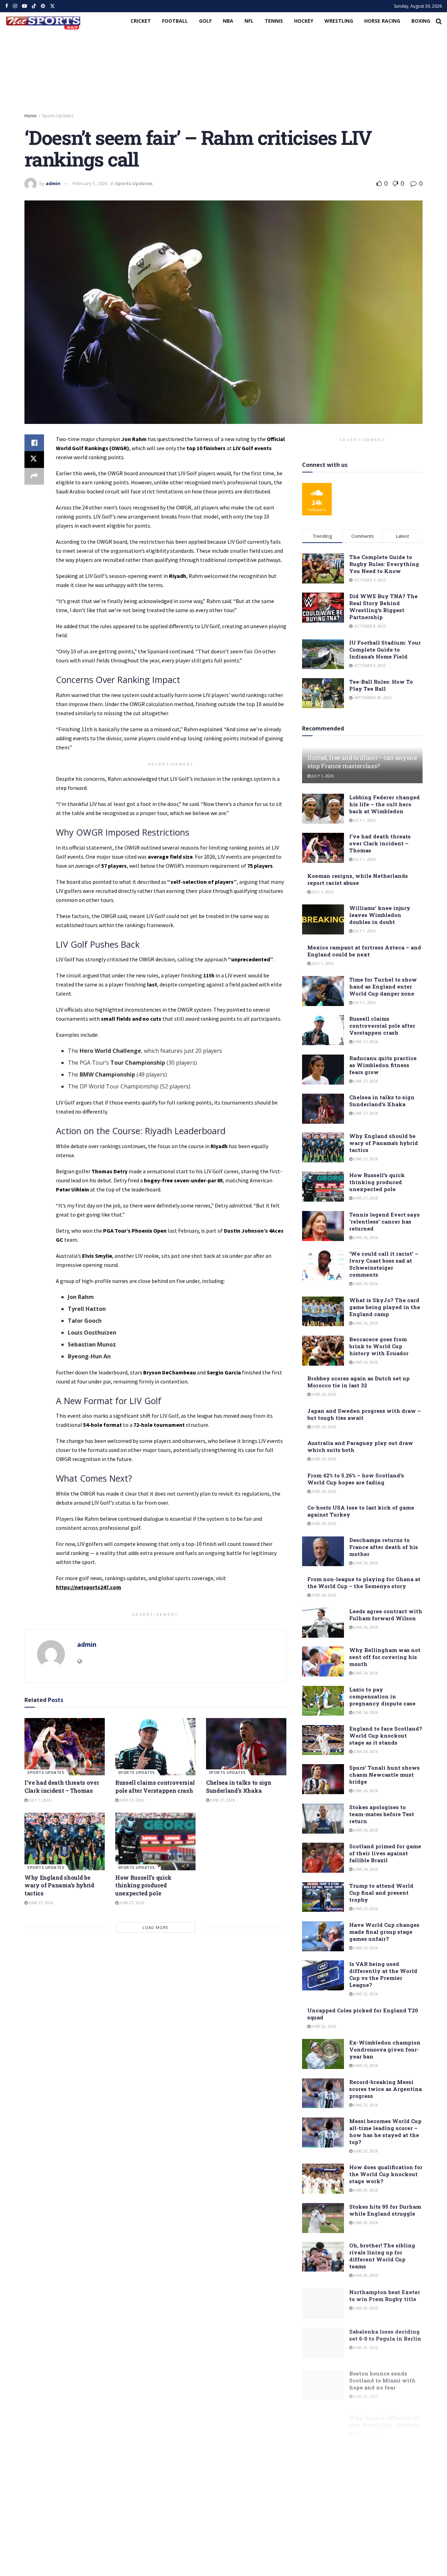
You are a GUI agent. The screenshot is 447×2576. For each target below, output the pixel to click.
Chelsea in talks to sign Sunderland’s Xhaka (239, 1786)
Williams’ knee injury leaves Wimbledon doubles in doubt (380, 915)
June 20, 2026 (365, 2190)
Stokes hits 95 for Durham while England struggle (385, 2210)
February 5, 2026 (90, 183)
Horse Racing (382, 21)
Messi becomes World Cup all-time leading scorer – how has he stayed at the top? (385, 2131)
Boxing (421, 21)
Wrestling (339, 21)
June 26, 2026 (365, 1237)
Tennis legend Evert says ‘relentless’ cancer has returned (384, 1221)
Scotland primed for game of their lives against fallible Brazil (385, 1853)
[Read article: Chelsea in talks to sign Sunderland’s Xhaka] (246, 1747)
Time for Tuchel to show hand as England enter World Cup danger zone (383, 986)
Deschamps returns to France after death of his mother (384, 1547)
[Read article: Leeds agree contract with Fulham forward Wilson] (323, 1623)
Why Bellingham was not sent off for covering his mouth (385, 1657)
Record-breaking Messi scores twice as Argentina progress (386, 2089)
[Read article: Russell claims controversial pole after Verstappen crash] (155, 1747)
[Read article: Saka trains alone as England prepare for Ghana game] (323, 2458)
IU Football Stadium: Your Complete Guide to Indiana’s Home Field (385, 649)
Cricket (141, 21)
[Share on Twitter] (34, 460)
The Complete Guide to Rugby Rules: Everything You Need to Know (384, 564)
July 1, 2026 (39, 1800)
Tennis (274, 21)
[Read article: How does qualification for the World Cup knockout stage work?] (323, 2179)
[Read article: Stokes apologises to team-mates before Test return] (323, 1819)
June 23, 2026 (365, 1909)
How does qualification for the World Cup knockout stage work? (386, 2174)
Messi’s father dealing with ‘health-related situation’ (380, 2564)
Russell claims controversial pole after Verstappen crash (155, 1786)
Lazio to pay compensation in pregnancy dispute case (382, 1696)
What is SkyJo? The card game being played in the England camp (385, 1307)
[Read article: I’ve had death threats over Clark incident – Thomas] (65, 1747)
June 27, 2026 (131, 1800)
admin (53, 183)
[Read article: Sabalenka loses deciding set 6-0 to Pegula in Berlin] (323, 2342)
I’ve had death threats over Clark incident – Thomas (62, 1786)
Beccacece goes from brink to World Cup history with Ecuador (379, 1346)
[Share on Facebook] (34, 443)
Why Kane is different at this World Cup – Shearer (384, 2412)
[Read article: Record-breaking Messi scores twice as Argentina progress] (323, 2093)
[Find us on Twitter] (52, 6)
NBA (228, 21)
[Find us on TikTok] (34, 6)
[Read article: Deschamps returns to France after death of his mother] (323, 1551)
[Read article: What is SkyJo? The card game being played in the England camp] (323, 1312)
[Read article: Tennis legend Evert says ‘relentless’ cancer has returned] (323, 1226)
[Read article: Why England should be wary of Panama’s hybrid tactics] (65, 1841)
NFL (249, 21)
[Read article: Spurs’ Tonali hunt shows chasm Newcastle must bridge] (323, 1779)
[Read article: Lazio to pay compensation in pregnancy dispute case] (323, 1701)
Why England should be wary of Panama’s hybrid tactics (59, 1885)
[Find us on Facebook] (7, 6)
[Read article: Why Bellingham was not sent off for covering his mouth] (323, 1661)
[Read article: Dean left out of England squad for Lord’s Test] (323, 2497)
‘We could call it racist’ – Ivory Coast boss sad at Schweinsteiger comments (384, 1264)
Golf (205, 21)
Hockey (304, 21)
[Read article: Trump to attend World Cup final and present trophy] (323, 1897)
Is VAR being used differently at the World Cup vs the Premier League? (383, 1974)
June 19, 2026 (365, 2502)
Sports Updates (58, 116)
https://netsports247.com (89, 1587)
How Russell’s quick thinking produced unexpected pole (143, 1885)
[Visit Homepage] (43, 21)
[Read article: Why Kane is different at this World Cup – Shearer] (323, 2420)
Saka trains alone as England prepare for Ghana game (377, 2454)
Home (31, 116)
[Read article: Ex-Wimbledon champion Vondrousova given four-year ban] (323, 2054)
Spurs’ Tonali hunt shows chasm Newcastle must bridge (384, 1775)
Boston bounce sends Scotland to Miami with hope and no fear (382, 2376)
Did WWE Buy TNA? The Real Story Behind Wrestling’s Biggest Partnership (383, 607)
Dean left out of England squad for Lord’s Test (383, 2489)
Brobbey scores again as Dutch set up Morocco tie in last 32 (358, 1382)
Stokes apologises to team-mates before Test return (382, 1814)
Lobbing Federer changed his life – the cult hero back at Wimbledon (384, 804)
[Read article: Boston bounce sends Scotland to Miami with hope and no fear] (323, 2380)
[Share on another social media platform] (34, 476)
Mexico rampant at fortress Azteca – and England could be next (364, 951)
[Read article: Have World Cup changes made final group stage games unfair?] (323, 1936)
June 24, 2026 (365, 1563)
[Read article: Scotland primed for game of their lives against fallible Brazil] (323, 1858)
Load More (155, 1927)
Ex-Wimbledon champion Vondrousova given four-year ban (385, 2049)
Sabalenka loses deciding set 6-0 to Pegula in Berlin (385, 2334)
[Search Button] (439, 21)
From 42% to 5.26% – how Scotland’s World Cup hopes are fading (356, 1479)
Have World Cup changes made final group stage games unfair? (384, 1932)
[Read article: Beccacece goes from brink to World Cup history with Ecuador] (323, 1351)
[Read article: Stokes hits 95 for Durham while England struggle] (323, 2218)
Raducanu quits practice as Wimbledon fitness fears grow (383, 1065)
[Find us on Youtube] (24, 6)
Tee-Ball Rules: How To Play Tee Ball (381, 685)
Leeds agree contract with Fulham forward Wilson (386, 1615)
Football (175, 21)
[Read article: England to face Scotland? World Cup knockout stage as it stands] (323, 1740)
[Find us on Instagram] (15, 6)
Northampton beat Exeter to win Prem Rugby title (385, 2295)
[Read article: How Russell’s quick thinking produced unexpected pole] (155, 1841)
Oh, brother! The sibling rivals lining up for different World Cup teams (382, 2256)
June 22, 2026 (365, 1994)
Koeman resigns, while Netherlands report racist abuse (358, 879)
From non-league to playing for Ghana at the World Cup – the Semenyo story (364, 1583)
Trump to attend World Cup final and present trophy (381, 1893)
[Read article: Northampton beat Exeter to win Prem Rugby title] (323, 2303)
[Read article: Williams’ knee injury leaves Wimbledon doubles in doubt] (323, 919)
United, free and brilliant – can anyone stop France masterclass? (362, 762)
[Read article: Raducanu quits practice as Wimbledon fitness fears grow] (323, 1070)
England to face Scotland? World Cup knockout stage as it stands (386, 1735)
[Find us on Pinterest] (43, 6)
